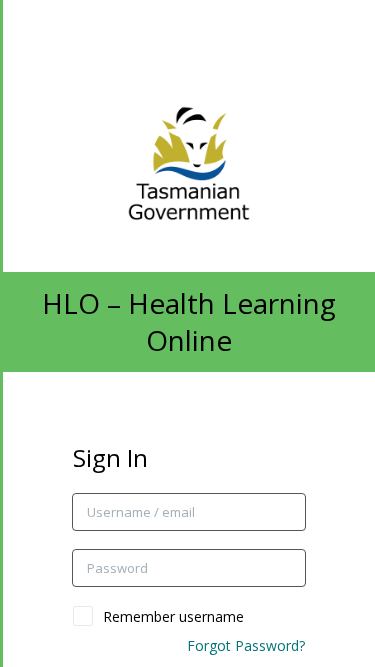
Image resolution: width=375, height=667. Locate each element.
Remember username (173, 616)
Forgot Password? (246, 645)
